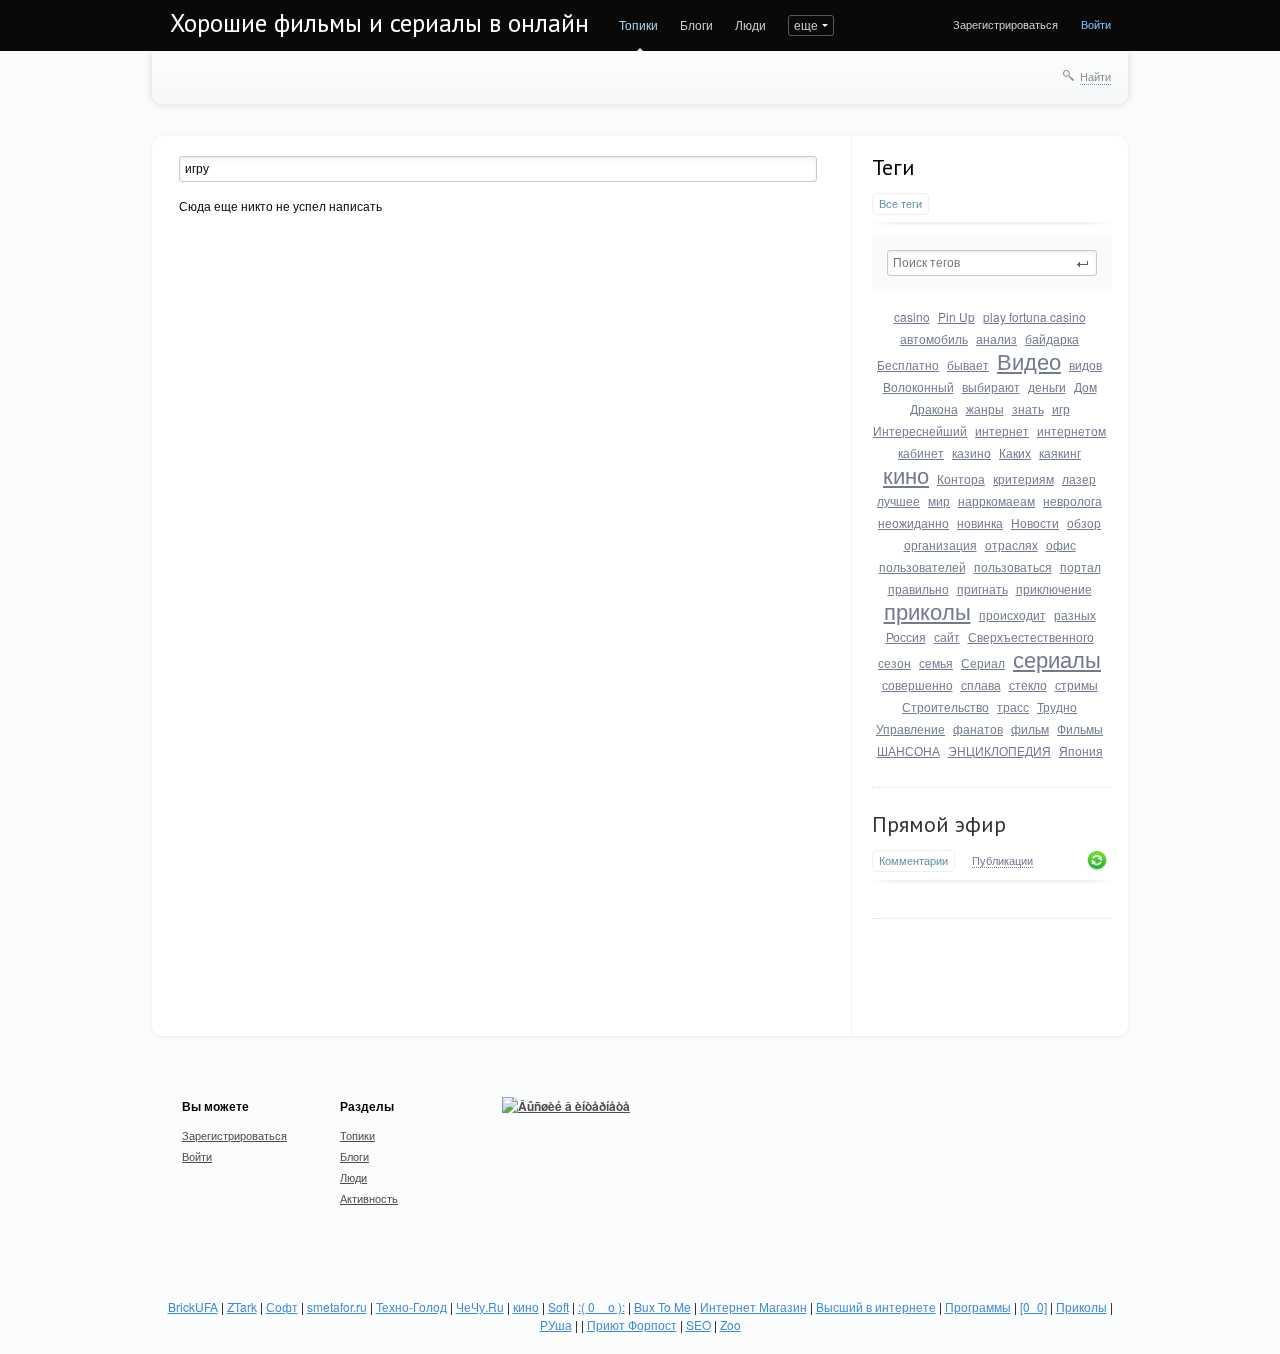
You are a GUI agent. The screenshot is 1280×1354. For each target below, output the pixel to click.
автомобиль (934, 338)
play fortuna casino (1034, 316)
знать (1028, 408)
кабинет (921, 452)
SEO (698, 1324)
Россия (906, 636)
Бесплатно (908, 364)
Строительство (945, 706)
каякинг (1060, 452)
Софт (282, 1306)
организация (940, 544)
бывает (968, 364)
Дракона (934, 408)
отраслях (1011, 544)
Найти (1095, 76)
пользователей (922, 566)
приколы (927, 610)
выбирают (991, 386)
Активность (369, 1198)
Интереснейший (920, 430)
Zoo (730, 1324)
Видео (1029, 360)
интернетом (1071, 430)
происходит (1012, 614)
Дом (1085, 386)
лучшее (898, 500)
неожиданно (913, 522)
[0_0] (1033, 1306)
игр (1061, 408)
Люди (750, 24)
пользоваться (1013, 566)
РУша (556, 1324)
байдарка (1052, 338)
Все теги (900, 203)
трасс (1013, 706)
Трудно (1057, 706)
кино (906, 474)
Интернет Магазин (753, 1306)
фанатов (978, 728)
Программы (978, 1306)
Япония (1081, 750)
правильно (918, 588)
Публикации (1002, 861)
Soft (558, 1306)
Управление (910, 728)
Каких (1015, 452)
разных (1075, 614)
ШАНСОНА (908, 750)
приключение (1054, 588)
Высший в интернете (876, 1306)
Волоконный (918, 386)
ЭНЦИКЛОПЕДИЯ (999, 750)
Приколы (1081, 1306)
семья (936, 662)
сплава (981, 684)
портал (1080, 566)
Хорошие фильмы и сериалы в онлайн (379, 23)
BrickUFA (193, 1306)
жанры (985, 408)
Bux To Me (662, 1306)
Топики (638, 24)
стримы (1076, 684)
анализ (996, 338)
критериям (1023, 478)
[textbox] (992, 263)
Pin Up (956, 316)
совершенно (917, 684)
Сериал (983, 662)
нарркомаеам (996, 500)
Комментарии (913, 860)
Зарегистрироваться (1005, 24)
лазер (1079, 478)
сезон (894, 662)
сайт (947, 636)
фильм (1030, 728)
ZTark (242, 1306)
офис (1061, 544)
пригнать (982, 588)
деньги (1047, 386)
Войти (1096, 24)
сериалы (1057, 658)
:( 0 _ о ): (601, 1306)
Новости (1035, 522)
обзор (1084, 522)
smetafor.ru (337, 1306)
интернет (1002, 430)
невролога (1072, 500)
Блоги (696, 24)
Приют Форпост (632, 1324)
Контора (961, 478)
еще (806, 24)
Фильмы (1080, 728)
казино (971, 452)
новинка (980, 522)
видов (1085, 364)
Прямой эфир (939, 824)
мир (939, 500)
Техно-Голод (411, 1306)
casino (912, 316)
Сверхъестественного (1031, 636)
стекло (1028, 684)
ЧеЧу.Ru (480, 1306)
